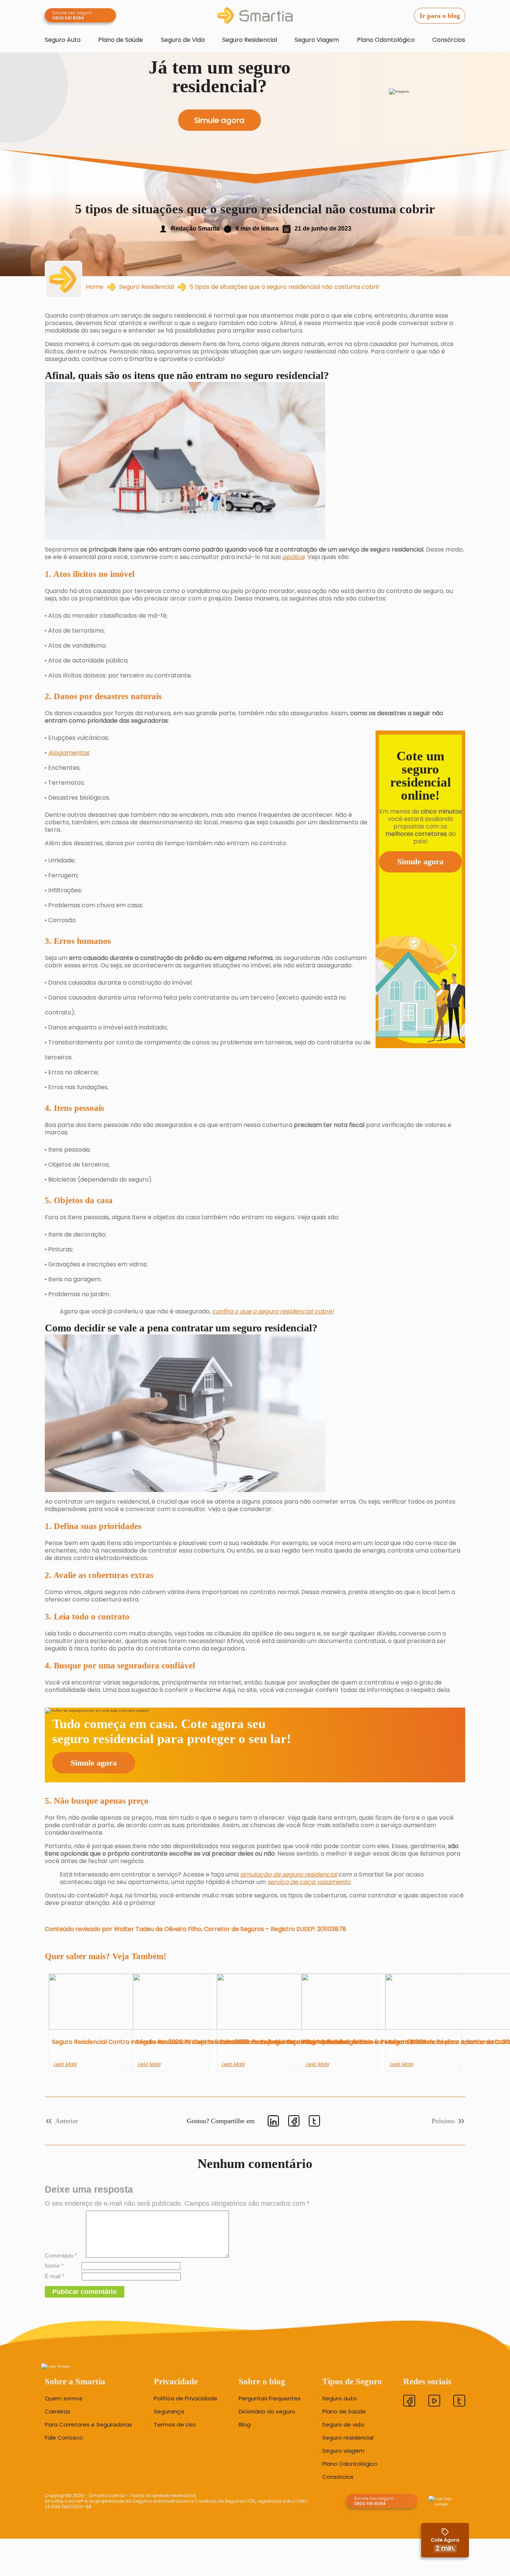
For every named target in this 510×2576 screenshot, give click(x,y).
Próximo (443, 2121)
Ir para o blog (440, 16)
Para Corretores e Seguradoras (88, 2425)
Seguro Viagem (317, 40)
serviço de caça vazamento (309, 1882)
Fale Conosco (64, 2438)
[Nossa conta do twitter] (459, 2402)
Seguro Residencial (250, 40)
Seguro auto (340, 2399)
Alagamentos (68, 753)
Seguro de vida (343, 2425)
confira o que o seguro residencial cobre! (273, 1311)
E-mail (55, 2276)
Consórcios (449, 40)
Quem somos (64, 2399)
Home (95, 287)
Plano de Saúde (121, 40)
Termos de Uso (175, 2425)
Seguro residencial (348, 2438)
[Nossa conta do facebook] (409, 2402)
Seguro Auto (63, 40)
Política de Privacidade (186, 2399)
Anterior (67, 2121)
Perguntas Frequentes (270, 2399)
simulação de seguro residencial (289, 1874)
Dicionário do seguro (267, 2412)
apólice (293, 557)
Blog (245, 2425)
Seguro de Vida (183, 40)
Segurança (169, 2412)
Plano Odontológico (386, 40)
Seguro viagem (343, 2451)
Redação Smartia (195, 228)
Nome (54, 2266)
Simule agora (420, 861)
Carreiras (57, 2412)
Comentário (61, 2256)
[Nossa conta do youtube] (434, 2402)
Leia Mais (65, 2064)
